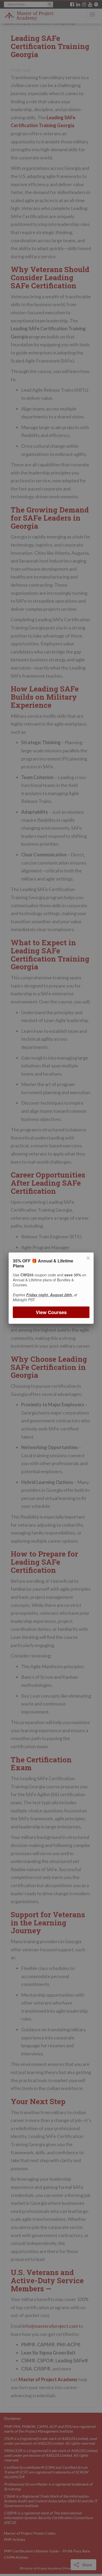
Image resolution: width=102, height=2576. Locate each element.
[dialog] (51, 1288)
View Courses (51, 1312)
